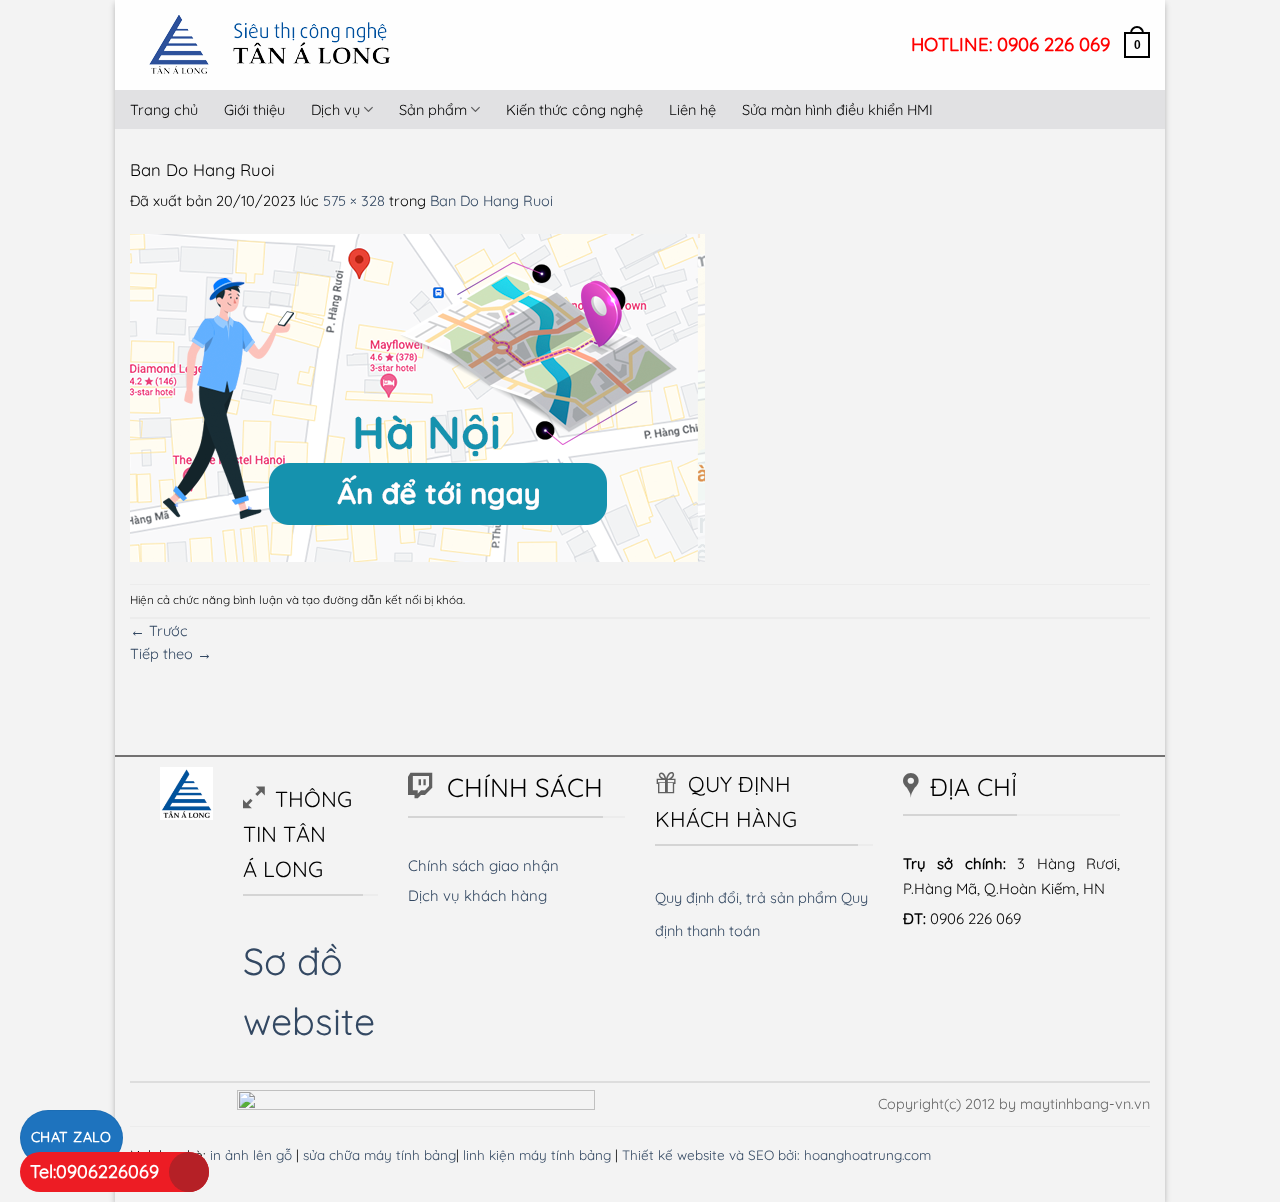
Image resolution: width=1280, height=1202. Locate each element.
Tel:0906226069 (94, 1171)
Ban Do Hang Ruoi (491, 200)
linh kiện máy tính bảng (537, 1154)
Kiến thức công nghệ (574, 109)
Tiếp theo (171, 653)
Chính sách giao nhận (483, 865)
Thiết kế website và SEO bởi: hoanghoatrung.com (776, 1154)
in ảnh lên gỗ (251, 1154)
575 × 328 (354, 200)
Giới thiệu (254, 109)
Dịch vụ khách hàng (477, 895)
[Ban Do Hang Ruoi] (417, 396)
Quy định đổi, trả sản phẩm (746, 897)
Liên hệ (692, 109)
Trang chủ (164, 109)
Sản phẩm (433, 109)
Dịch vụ (335, 109)
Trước (159, 630)
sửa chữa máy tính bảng (379, 1154)
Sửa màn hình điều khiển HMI (837, 109)
